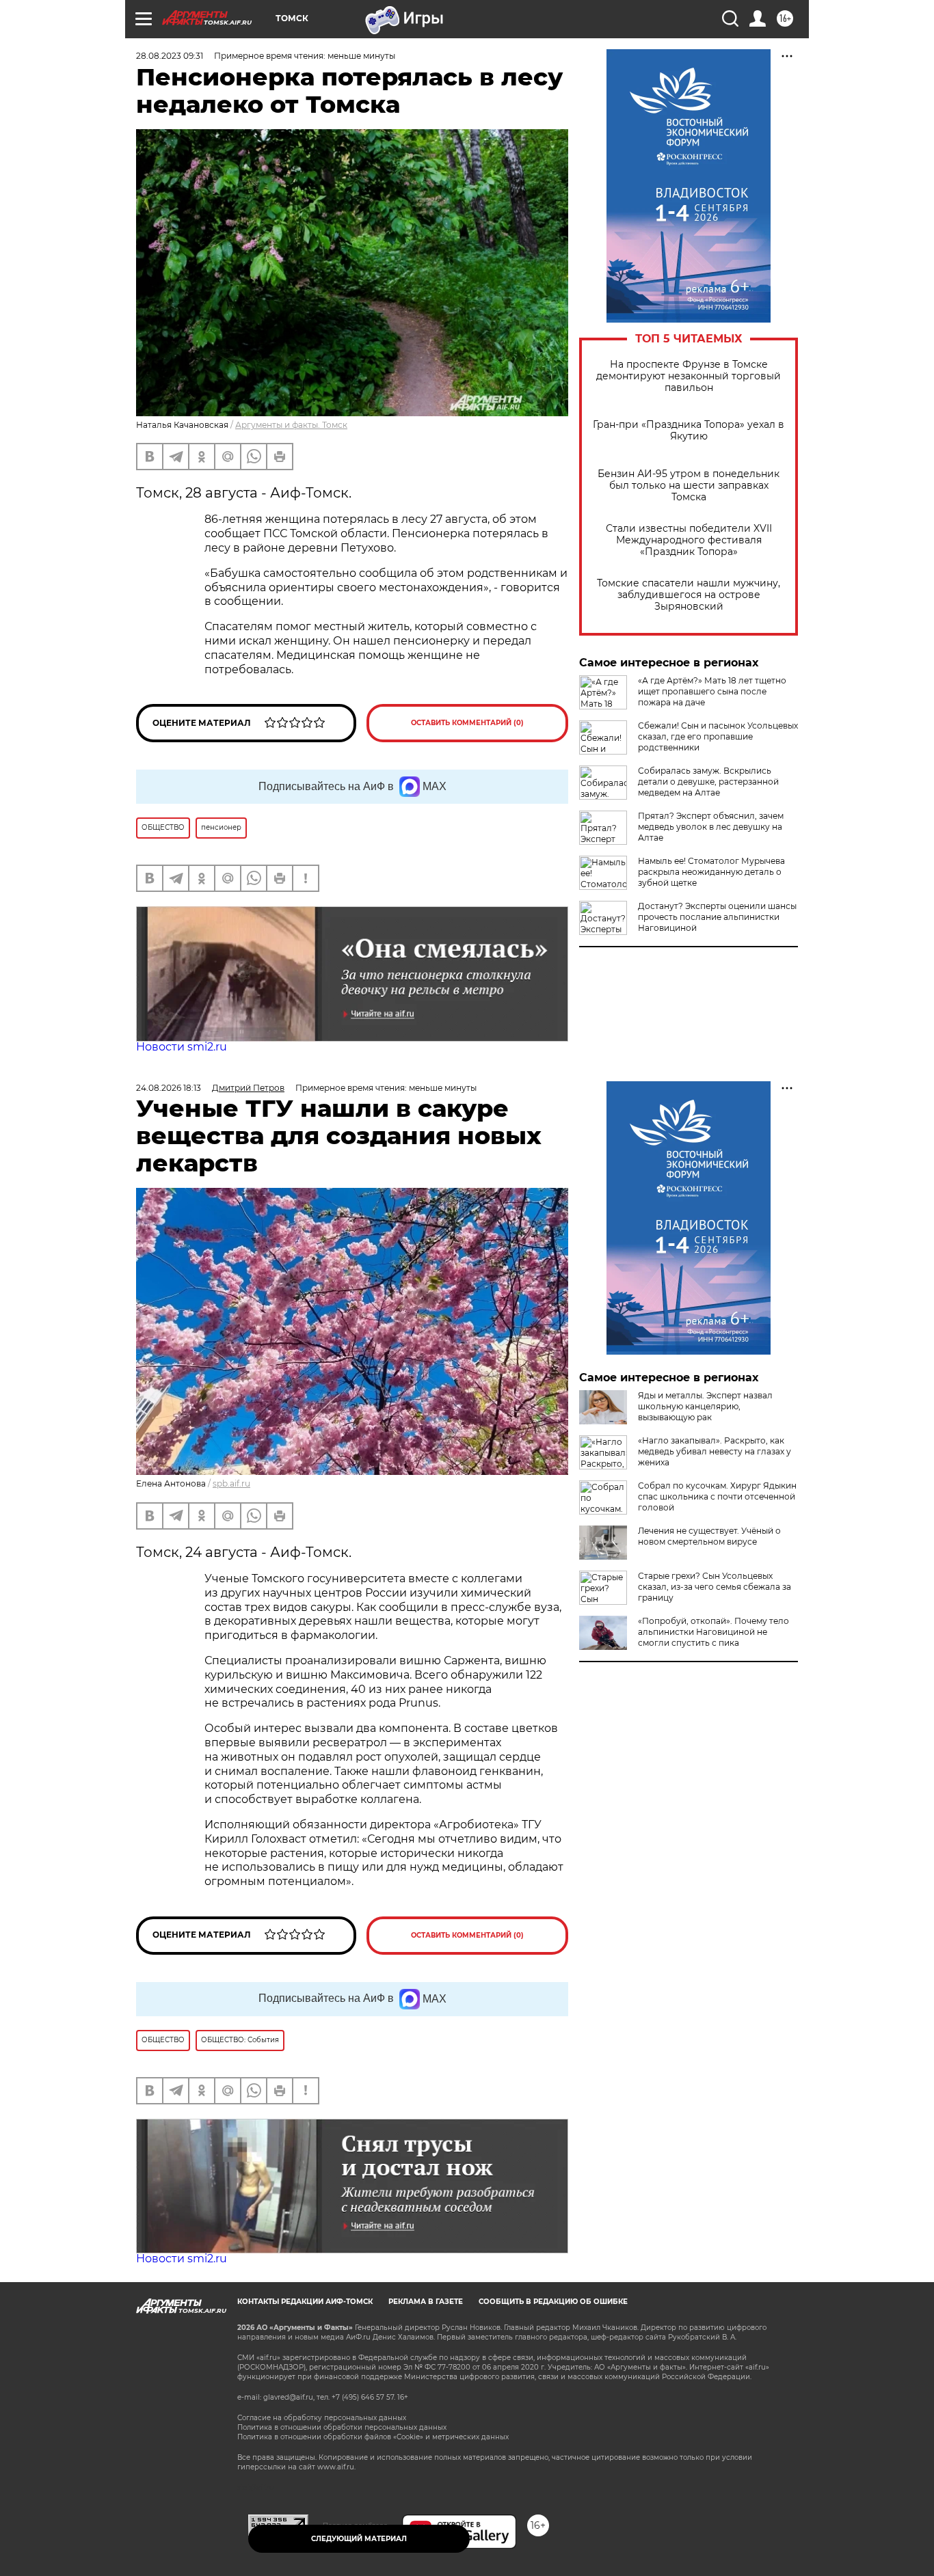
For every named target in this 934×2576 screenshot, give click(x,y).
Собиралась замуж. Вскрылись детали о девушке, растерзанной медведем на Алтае (708, 782)
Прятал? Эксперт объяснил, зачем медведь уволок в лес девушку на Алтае (711, 827)
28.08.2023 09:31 (170, 56)
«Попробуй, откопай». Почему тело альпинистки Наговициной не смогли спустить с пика (713, 1632)
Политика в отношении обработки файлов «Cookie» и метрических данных (373, 2437)
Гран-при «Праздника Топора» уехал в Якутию (689, 431)
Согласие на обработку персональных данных (322, 2418)
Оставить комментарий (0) (467, 723)
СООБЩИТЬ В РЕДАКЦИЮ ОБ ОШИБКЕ (553, 2302)
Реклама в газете (426, 2302)
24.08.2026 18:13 (169, 1088)
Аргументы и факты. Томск (291, 425)
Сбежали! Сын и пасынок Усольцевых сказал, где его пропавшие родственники (718, 736)
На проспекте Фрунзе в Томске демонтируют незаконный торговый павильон (689, 376)
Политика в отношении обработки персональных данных (342, 2427)
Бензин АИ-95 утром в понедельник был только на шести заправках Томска (689, 486)
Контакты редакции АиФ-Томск (305, 2302)
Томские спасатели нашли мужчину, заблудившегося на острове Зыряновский (689, 595)
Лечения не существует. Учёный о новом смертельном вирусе (709, 1536)
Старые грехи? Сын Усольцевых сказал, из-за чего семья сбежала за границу (715, 1587)
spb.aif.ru (231, 1483)
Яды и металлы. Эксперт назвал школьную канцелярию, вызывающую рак (705, 1406)
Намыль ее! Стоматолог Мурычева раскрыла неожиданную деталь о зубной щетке (711, 872)
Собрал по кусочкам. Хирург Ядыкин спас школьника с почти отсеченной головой (717, 1496)
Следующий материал (359, 2539)
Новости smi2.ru (182, 1047)
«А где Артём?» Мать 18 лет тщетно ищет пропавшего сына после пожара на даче (712, 691)
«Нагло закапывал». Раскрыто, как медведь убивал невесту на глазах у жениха (715, 1451)
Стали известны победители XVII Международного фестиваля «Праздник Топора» (689, 540)
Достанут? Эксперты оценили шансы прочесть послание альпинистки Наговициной (717, 917)
